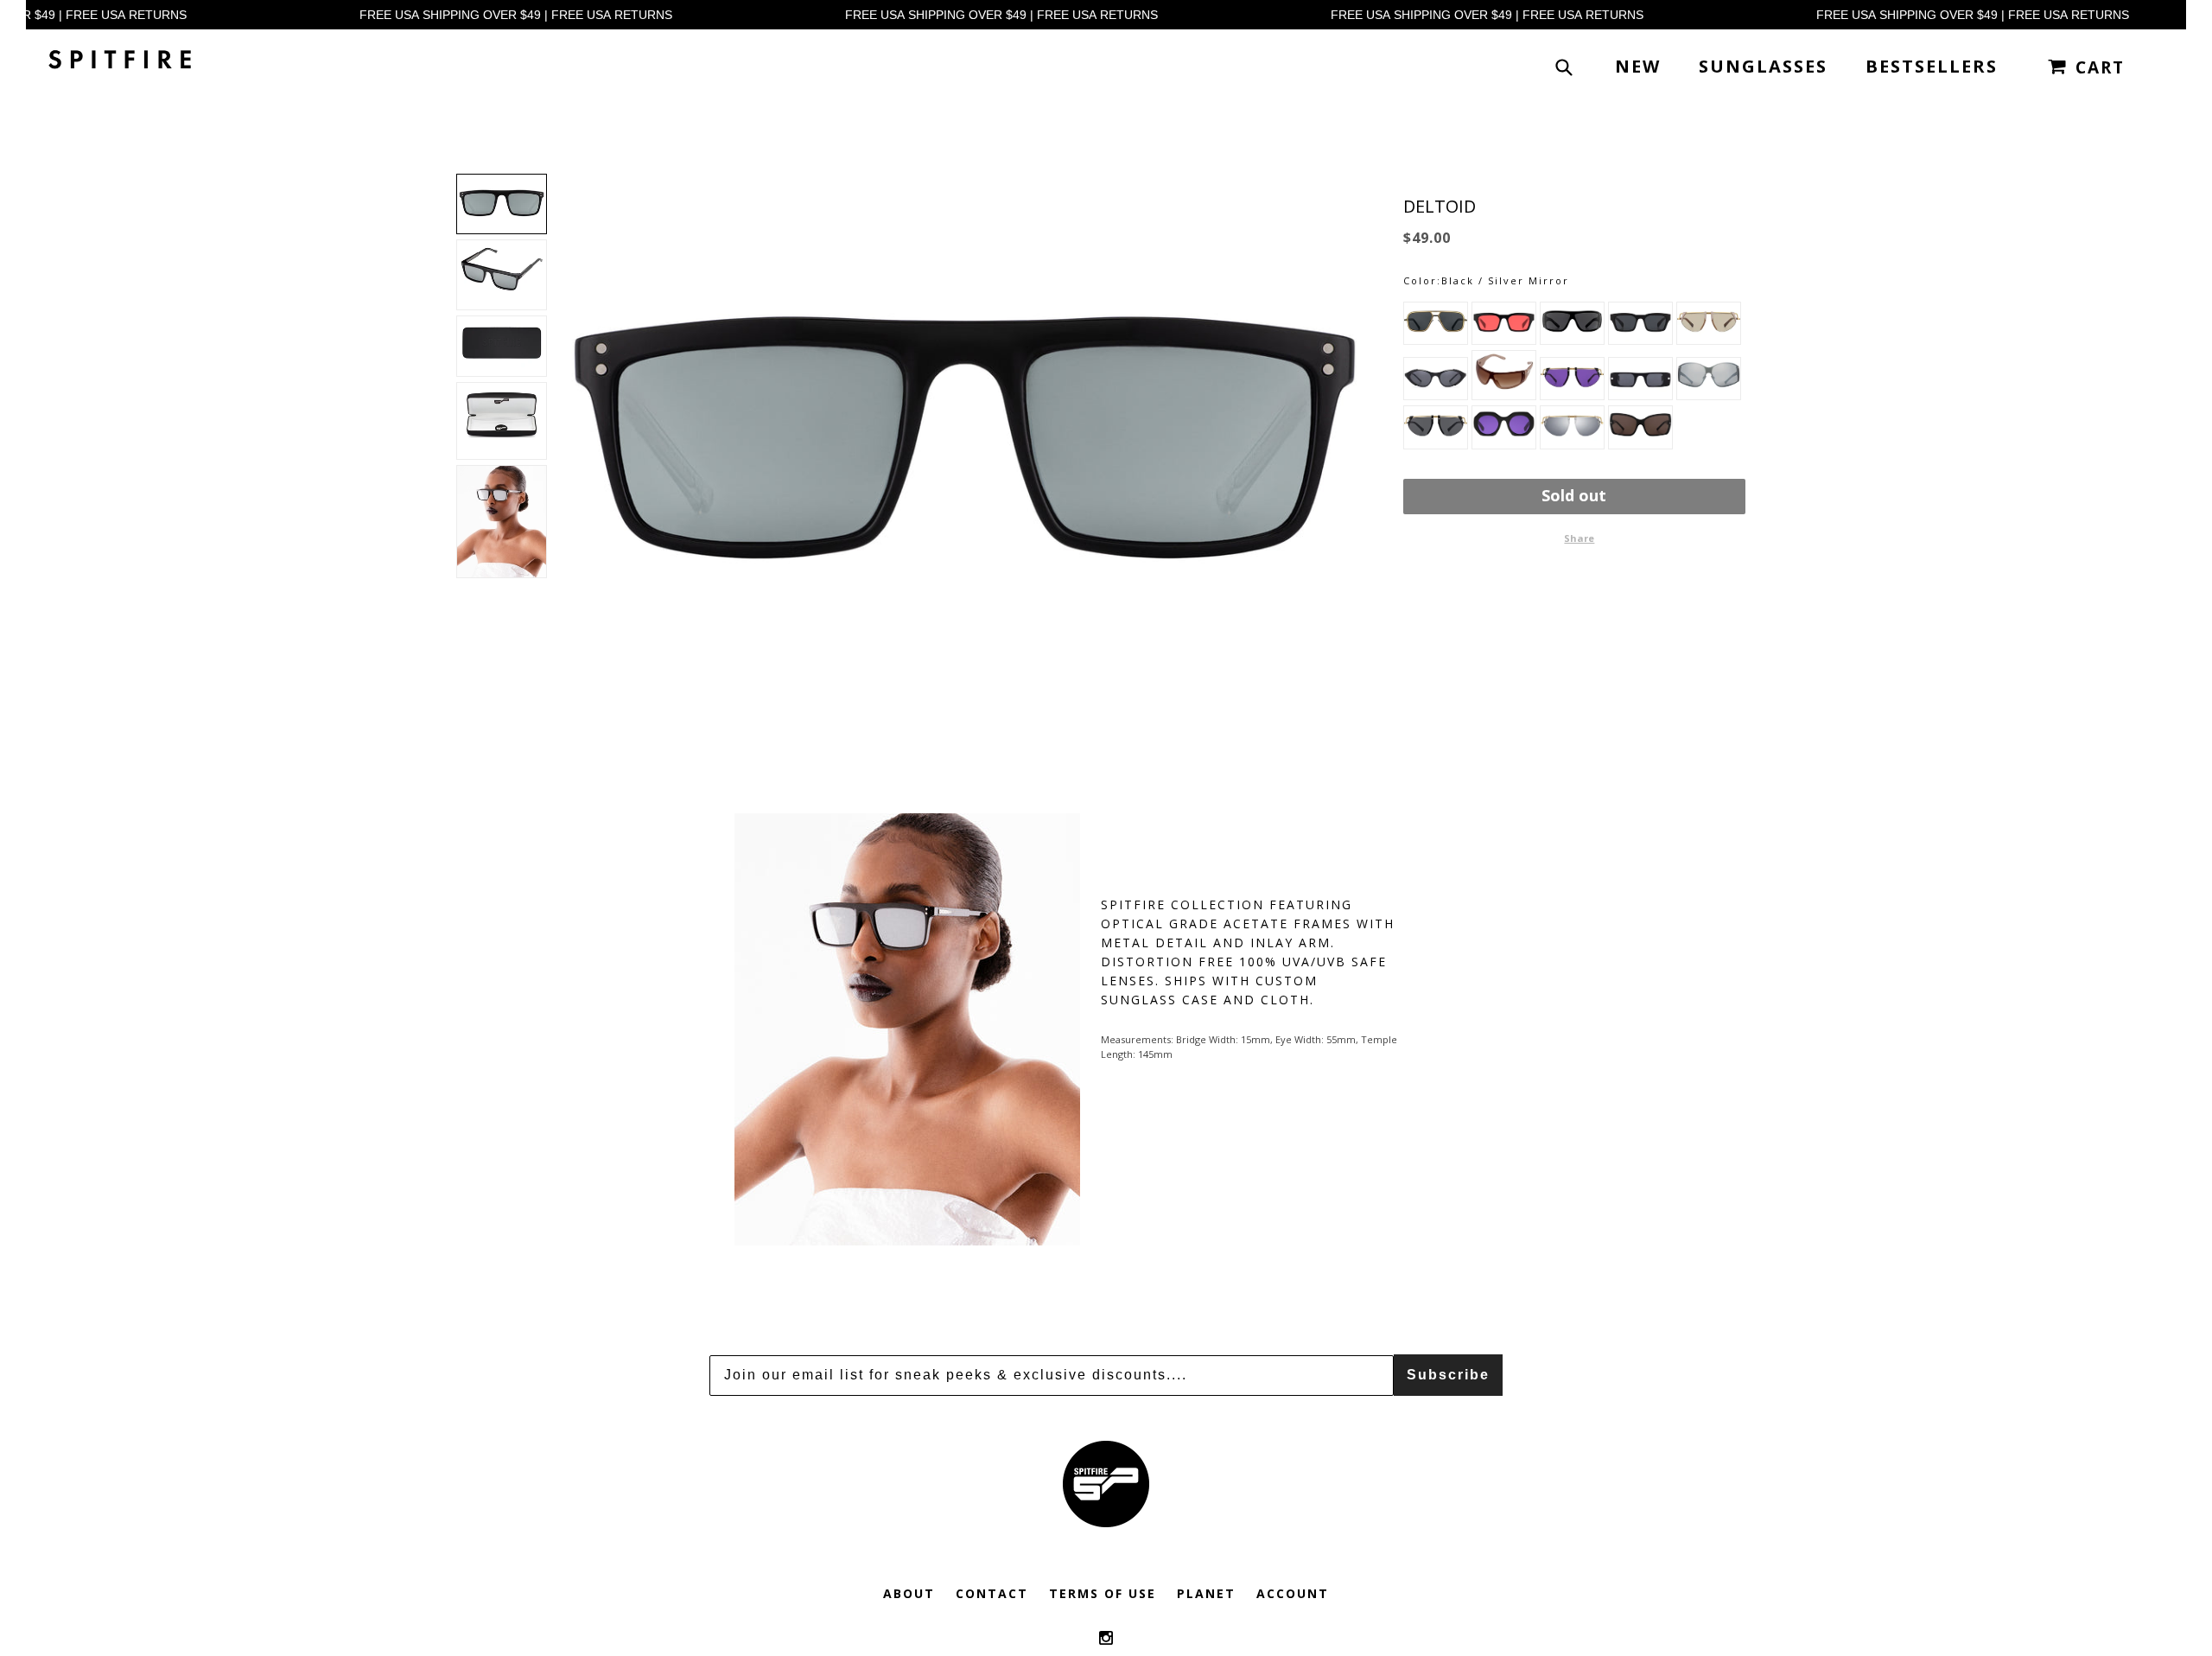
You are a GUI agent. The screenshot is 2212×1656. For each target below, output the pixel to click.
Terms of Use (1103, 1593)
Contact (992, 1593)
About (909, 1593)
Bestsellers (1932, 66)
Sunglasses (1763, 66)
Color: (1422, 280)
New (1638, 66)
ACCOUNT (1293, 1593)
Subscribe (1448, 1375)
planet (1206, 1593)
